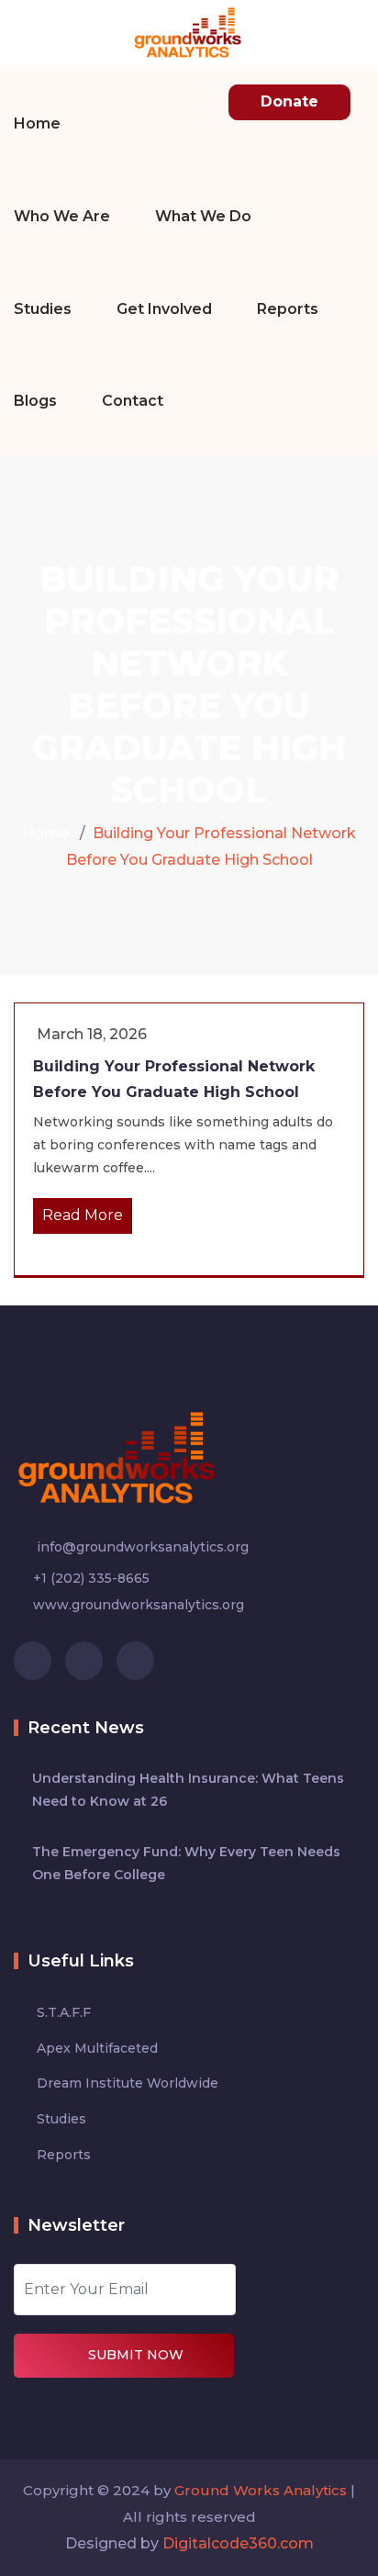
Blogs (35, 401)
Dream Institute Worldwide (128, 2083)
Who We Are (62, 216)
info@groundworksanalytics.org (141, 1547)
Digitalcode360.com (238, 2543)
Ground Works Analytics (261, 2490)
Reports (288, 309)
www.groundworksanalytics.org (139, 1605)
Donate (289, 101)
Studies (43, 309)
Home (37, 123)
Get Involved (164, 309)
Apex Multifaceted (97, 2048)
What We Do (203, 216)
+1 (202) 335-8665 (91, 1578)
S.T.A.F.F (64, 2012)
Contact (133, 401)
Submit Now (136, 2355)
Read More (83, 1215)
